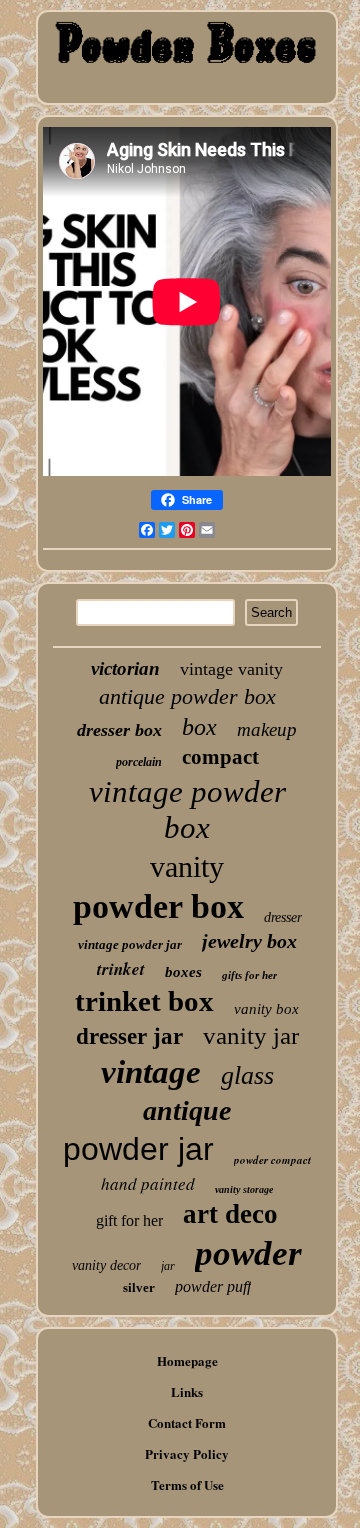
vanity (187, 866)
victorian (125, 668)
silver (139, 1287)
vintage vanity (231, 669)
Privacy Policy (187, 1453)
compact (220, 757)
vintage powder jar (130, 944)
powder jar (138, 1149)
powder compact (272, 1160)
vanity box (266, 1009)
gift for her (129, 1220)
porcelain (139, 762)
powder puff (213, 1286)
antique (187, 1110)
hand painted (148, 1183)
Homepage (187, 1360)
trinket (121, 969)
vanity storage (244, 1189)
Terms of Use (187, 1484)
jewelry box (249, 941)
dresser (283, 917)
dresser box (119, 730)
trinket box (144, 1001)
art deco (230, 1214)
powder (248, 1253)
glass (247, 1075)
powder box (158, 906)
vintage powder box (187, 809)
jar (168, 1266)
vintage (151, 1072)
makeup (267, 729)
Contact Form (187, 1422)
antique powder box (187, 696)
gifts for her (249, 975)
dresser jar (129, 1036)
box (199, 727)
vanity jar (251, 1035)
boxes (183, 972)
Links (187, 1391)
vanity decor (106, 1265)
